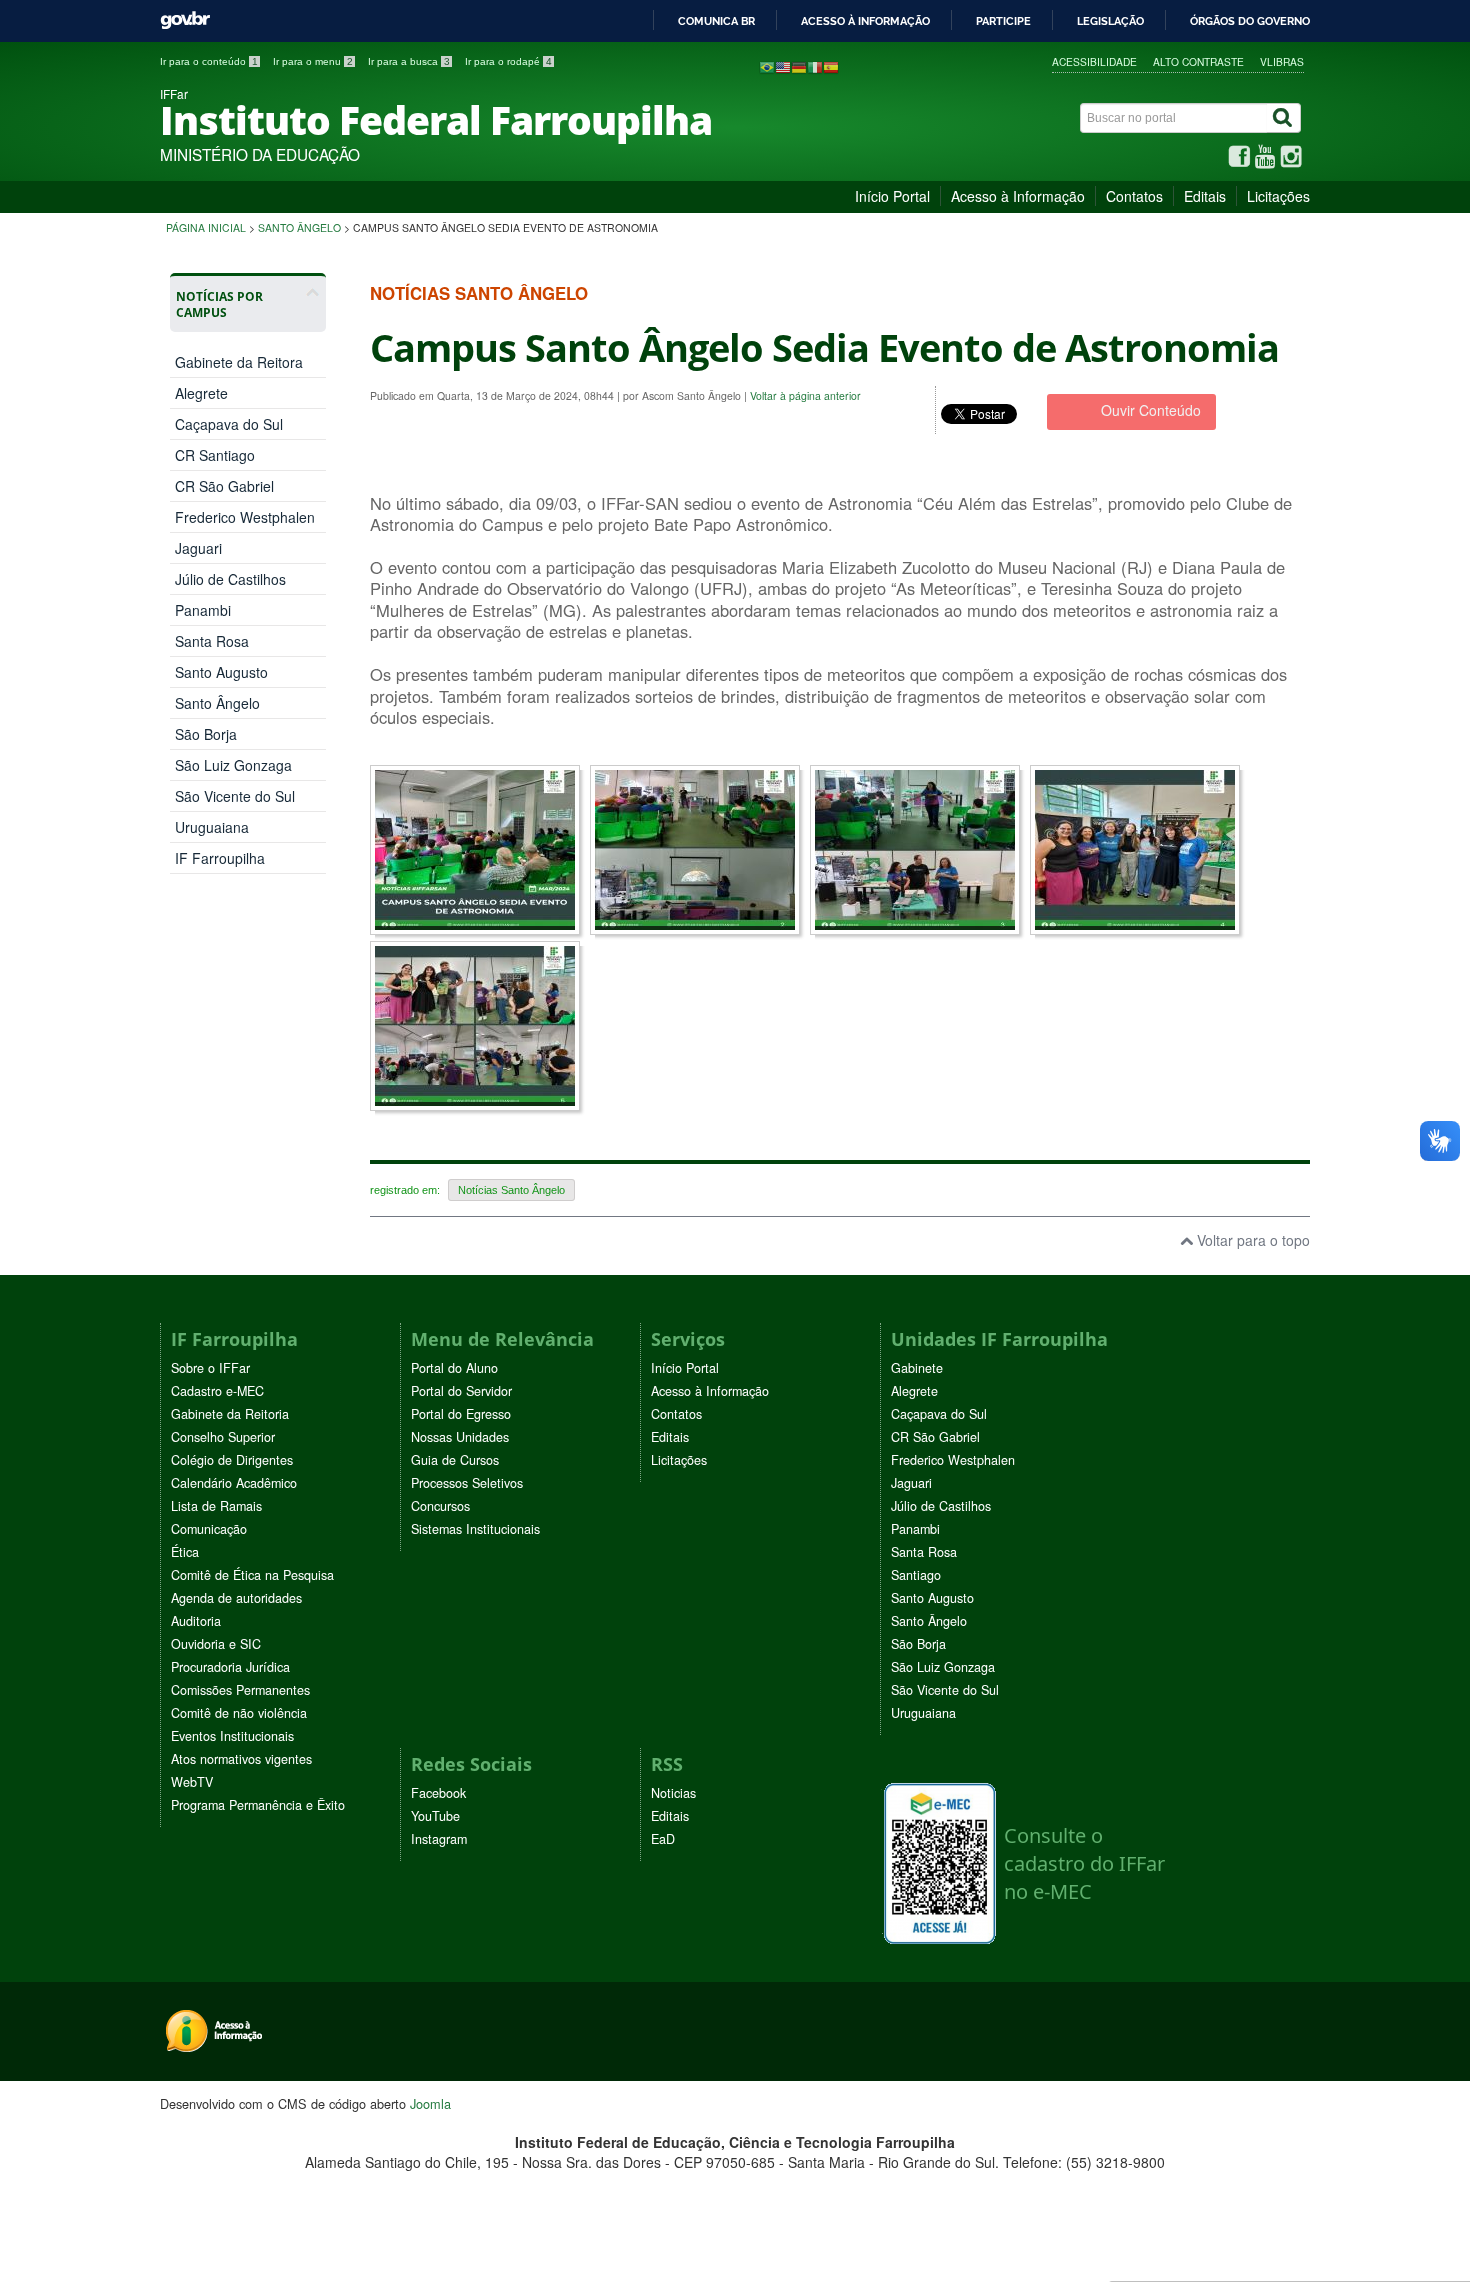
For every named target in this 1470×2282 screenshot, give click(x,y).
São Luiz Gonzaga (233, 765)
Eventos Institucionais (232, 1736)
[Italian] (815, 66)
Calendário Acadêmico (234, 1483)
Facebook (438, 1793)
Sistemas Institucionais (475, 1529)
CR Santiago (215, 455)
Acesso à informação (865, 21)
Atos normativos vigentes (241, 1759)
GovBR (185, 20)
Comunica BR (716, 21)
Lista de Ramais (216, 1506)
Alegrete (201, 393)
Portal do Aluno (454, 1368)
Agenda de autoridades (236, 1598)
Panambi (203, 610)
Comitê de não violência (239, 1713)
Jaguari (198, 548)
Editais (1205, 196)
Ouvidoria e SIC (216, 1644)
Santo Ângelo (299, 227)
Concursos (440, 1506)
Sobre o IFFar (210, 1368)
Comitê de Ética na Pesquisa (252, 1575)
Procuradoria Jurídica (230, 1667)
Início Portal (892, 196)
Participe (1003, 21)
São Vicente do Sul (235, 796)
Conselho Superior (223, 1437)
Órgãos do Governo (1250, 21)
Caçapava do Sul (229, 424)
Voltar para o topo (1251, 1240)
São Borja (206, 734)
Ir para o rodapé (508, 61)
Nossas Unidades (460, 1437)
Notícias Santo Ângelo (511, 1190)
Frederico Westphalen (245, 517)
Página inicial (206, 227)
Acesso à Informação (1018, 196)
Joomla (430, 2103)
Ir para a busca (409, 61)
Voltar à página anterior (805, 395)
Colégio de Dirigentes (232, 1460)
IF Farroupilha (220, 858)
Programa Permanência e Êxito (258, 1805)
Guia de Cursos (455, 1460)
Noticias (673, 1793)
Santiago (916, 1575)
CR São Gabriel (224, 486)
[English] (783, 66)
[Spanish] (831, 66)
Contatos (1134, 196)
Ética (185, 1552)
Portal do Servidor (461, 1391)
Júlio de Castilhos (230, 579)
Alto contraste (1198, 61)
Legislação (1110, 21)
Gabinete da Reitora (239, 362)
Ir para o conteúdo (209, 61)
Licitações (1278, 196)
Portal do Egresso (461, 1414)
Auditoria (196, 1621)
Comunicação (209, 1529)
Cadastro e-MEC (217, 1391)
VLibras (1282, 61)
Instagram (439, 1839)
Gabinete (917, 1368)
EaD (663, 1839)
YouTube (435, 1816)
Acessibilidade (1094, 61)
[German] (799, 66)
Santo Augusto (221, 672)
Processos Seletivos (467, 1483)
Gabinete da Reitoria (230, 1414)
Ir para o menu (313, 61)
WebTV (192, 1782)
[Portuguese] (767, 66)
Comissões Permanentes (240, 1690)
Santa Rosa (212, 641)
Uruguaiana (212, 827)
